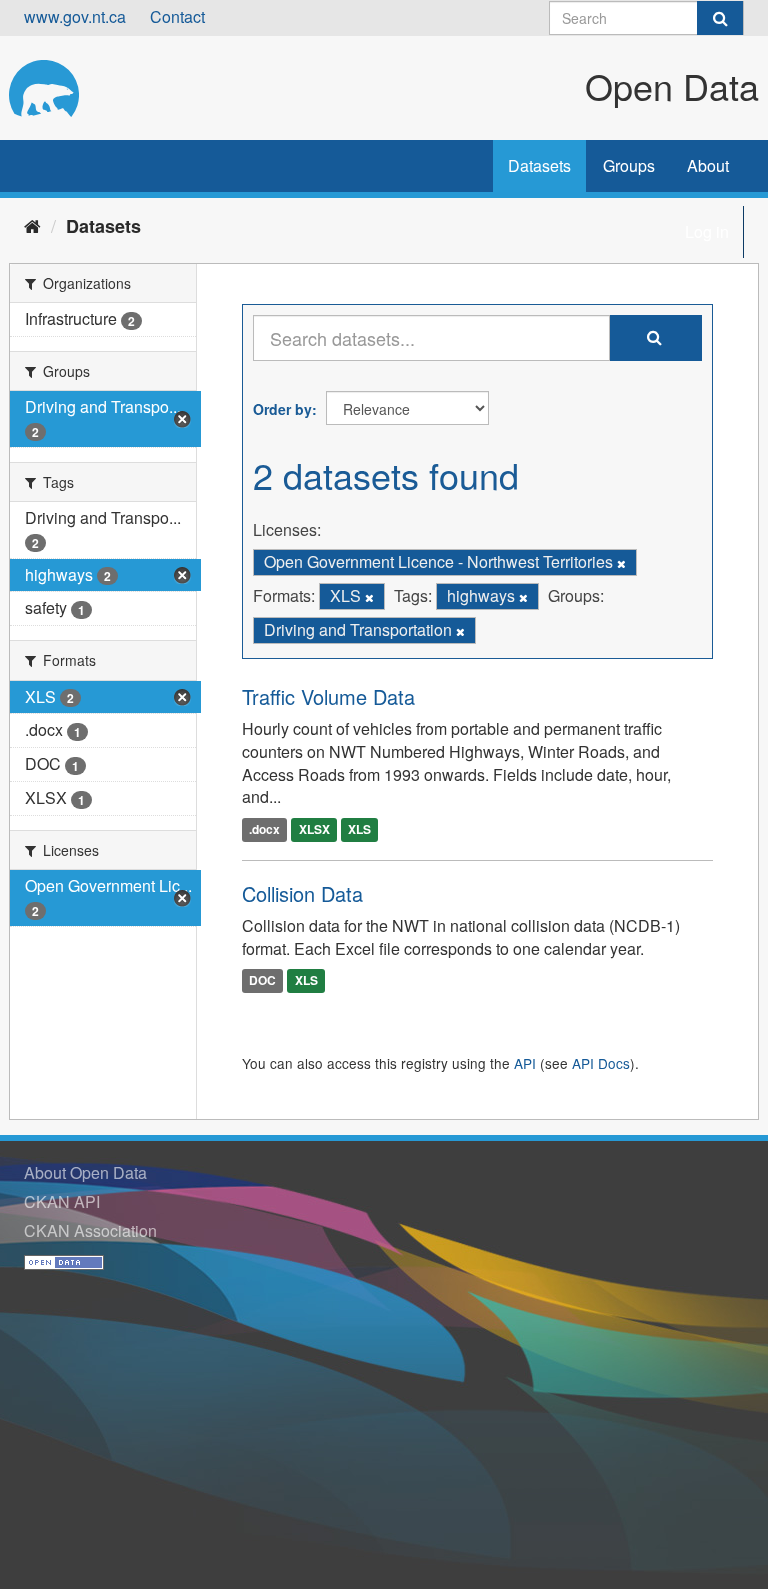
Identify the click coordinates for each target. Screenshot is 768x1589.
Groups (629, 165)
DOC (262, 981)
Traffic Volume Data (328, 696)
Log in (707, 231)
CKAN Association (90, 1230)
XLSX (314, 829)
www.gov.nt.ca (75, 16)
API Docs (601, 1063)
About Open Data (85, 1172)
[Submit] (720, 18)
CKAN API (62, 1201)
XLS (359, 829)
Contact (177, 16)
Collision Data (302, 893)
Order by (282, 409)
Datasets (539, 165)
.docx (264, 829)
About (708, 165)
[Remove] (621, 563)
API (525, 1063)
